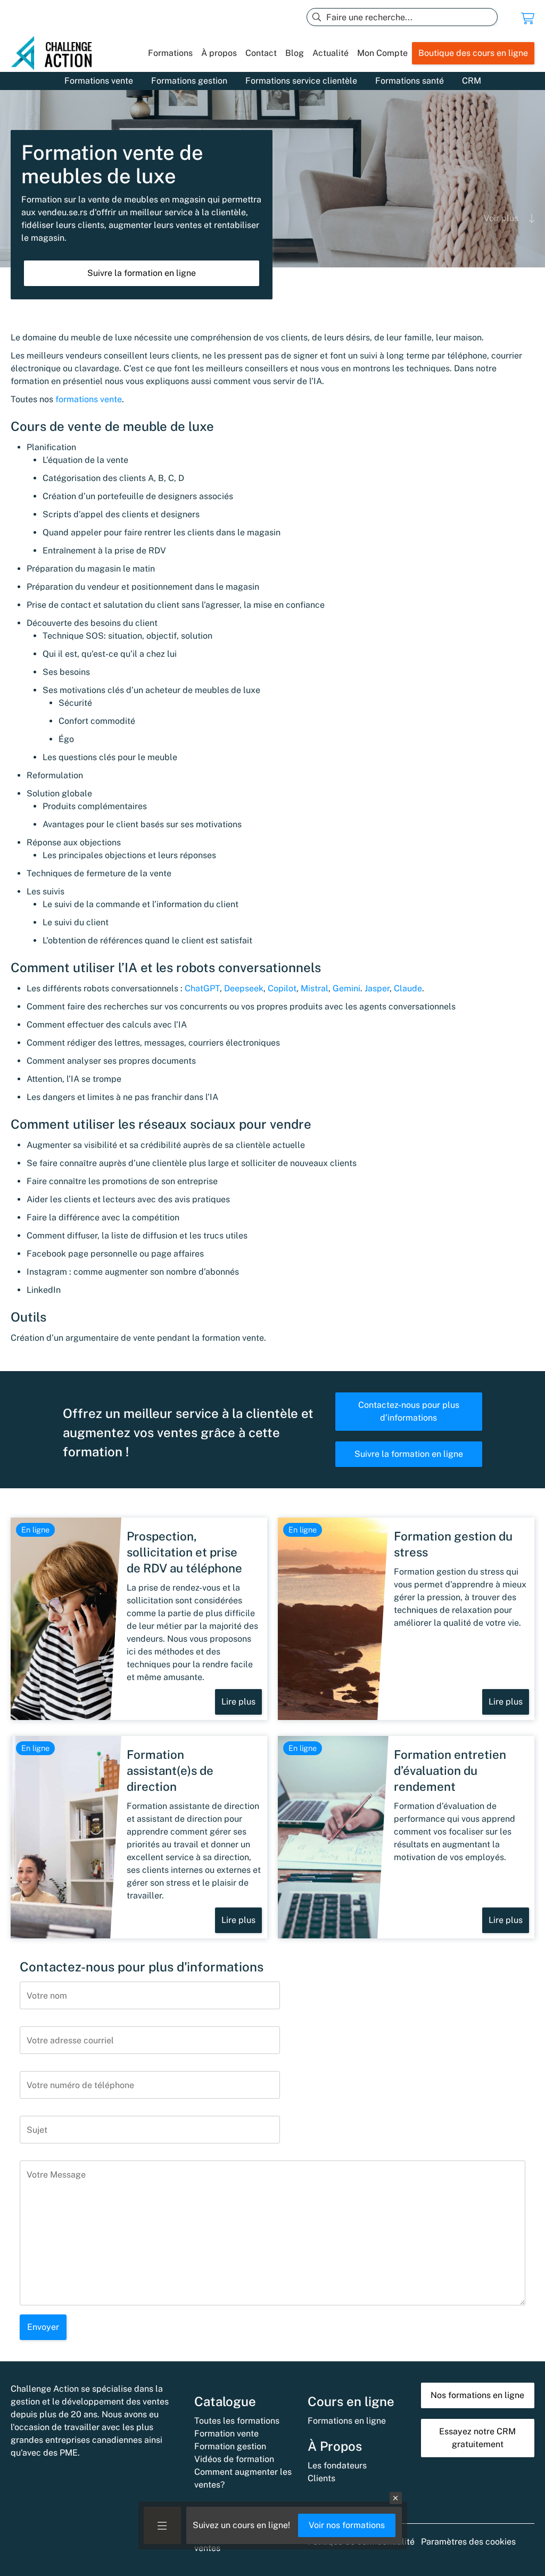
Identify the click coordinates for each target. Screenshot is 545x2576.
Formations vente (99, 81)
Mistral (315, 988)
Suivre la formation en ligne (142, 273)
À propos (219, 53)
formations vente (89, 399)
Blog (295, 53)
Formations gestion (189, 81)
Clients (321, 2478)
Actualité (331, 53)
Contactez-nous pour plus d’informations (409, 1411)
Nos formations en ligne (477, 2395)
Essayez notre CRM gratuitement (477, 2438)
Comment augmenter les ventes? (243, 2478)
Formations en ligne (347, 2421)
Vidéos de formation (234, 2459)
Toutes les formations (237, 2421)
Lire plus (238, 1702)
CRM (472, 81)
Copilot (282, 988)
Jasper (377, 988)
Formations (170, 53)
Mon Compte (382, 53)
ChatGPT (202, 988)
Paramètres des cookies (468, 2542)
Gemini (346, 988)
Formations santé (410, 81)
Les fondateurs (337, 2465)
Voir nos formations (347, 2525)
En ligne (35, 1530)
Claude (408, 988)
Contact (261, 53)
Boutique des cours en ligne (473, 53)
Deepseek (244, 988)
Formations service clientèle (301, 81)
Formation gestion (230, 2446)
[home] (56, 53)
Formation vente (226, 2434)
